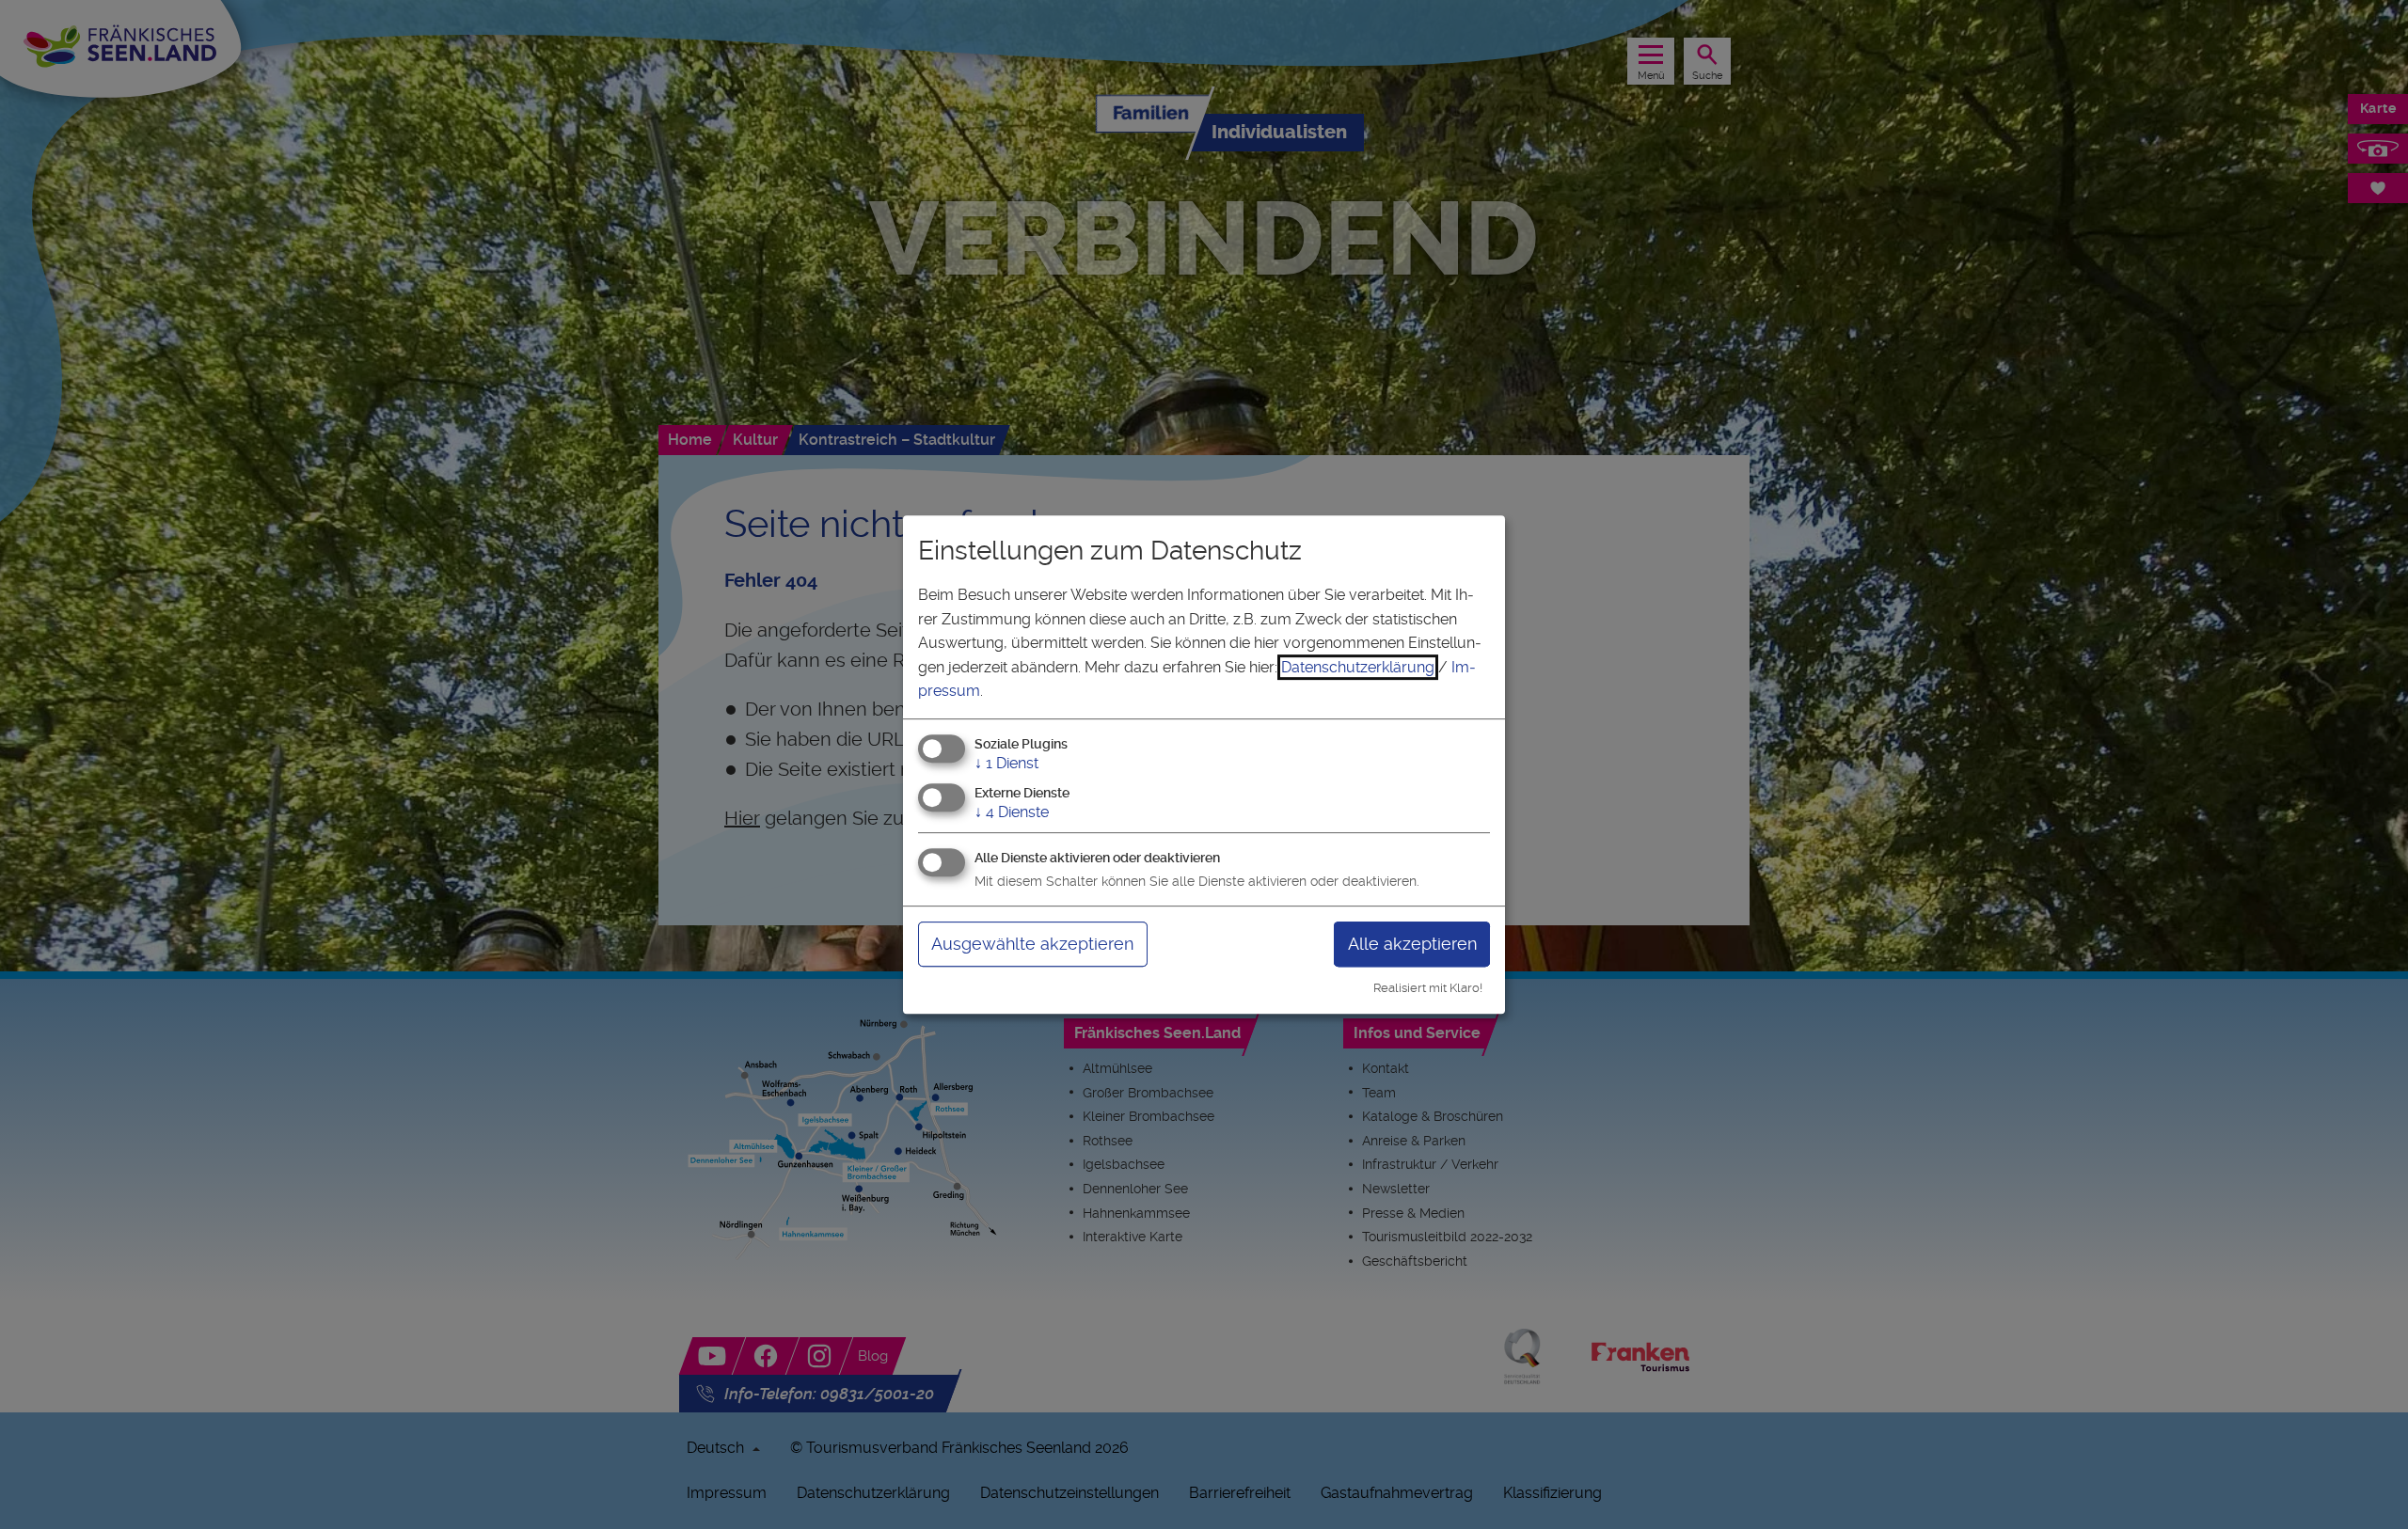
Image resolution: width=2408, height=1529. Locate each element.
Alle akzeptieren (1412, 944)
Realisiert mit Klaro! (1428, 988)
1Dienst (1006, 763)
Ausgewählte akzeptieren (1032, 944)
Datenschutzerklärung (1358, 667)
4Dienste (1012, 812)
